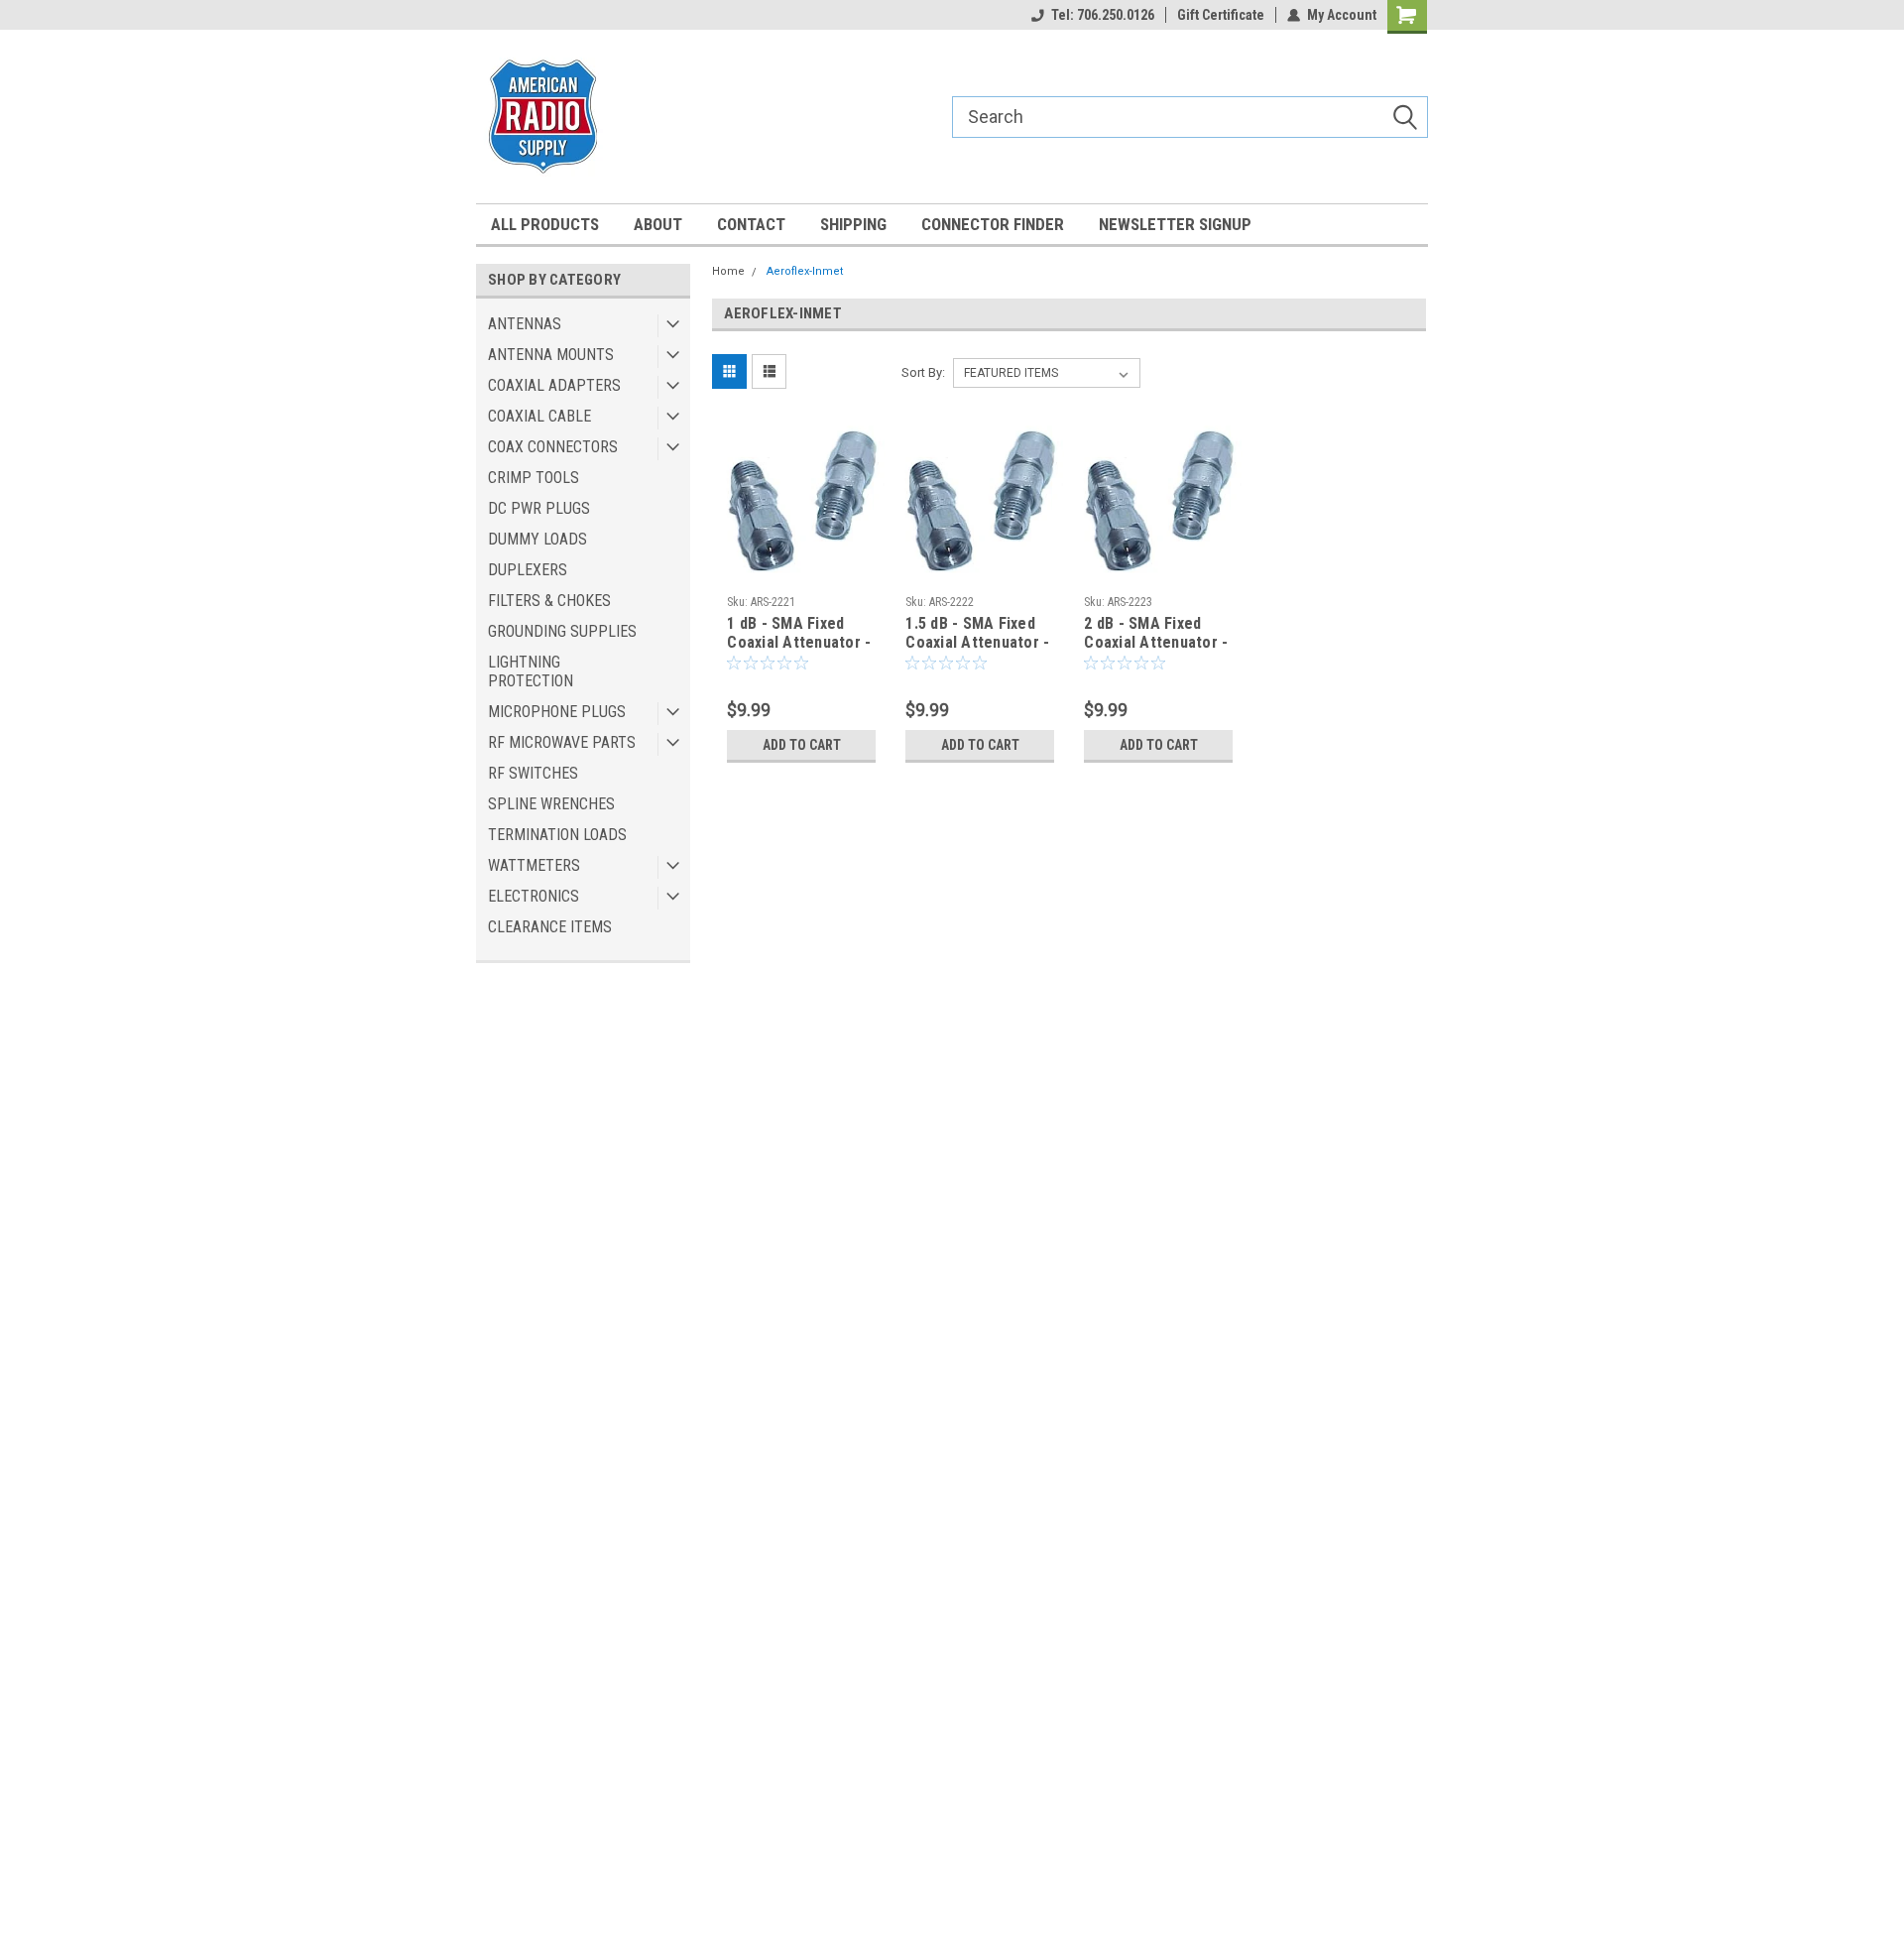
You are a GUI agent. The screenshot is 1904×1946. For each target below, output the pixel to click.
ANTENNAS (525, 324)
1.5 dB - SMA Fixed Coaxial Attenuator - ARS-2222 (977, 642)
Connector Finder (993, 224)
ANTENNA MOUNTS (551, 355)
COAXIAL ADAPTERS (554, 385)
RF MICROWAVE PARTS (562, 742)
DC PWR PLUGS (539, 508)
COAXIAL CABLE (539, 416)
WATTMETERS (534, 865)
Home (728, 271)
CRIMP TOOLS (534, 478)
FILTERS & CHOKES (549, 601)
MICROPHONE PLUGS (557, 712)
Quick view (801, 571)
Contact (751, 224)
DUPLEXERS (528, 570)
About (658, 224)
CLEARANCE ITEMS (550, 927)
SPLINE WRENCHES (551, 804)
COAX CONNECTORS (553, 447)
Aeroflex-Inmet (805, 271)
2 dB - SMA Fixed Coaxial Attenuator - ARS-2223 (1156, 642)
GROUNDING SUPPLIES (562, 631)
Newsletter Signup (1175, 224)
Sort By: (923, 372)
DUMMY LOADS (537, 539)
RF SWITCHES (533, 773)
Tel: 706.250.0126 (1103, 15)
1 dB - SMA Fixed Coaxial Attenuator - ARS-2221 (799, 642)
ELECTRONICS (534, 896)
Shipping (853, 224)
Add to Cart (802, 745)
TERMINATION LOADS (557, 835)
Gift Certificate (1221, 15)
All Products (545, 224)
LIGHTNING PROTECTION (531, 671)
